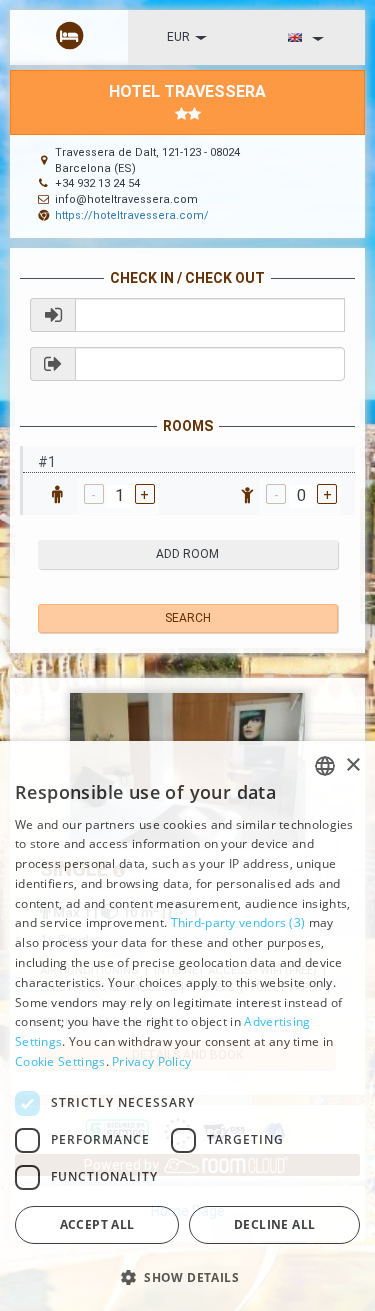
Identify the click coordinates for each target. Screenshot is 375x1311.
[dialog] (187, 1026)
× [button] (352, 765)
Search (188, 618)
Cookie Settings (60, 1061)
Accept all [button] (97, 1224)
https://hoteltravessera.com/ (132, 215)
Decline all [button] (274, 1224)
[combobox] (325, 766)
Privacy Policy (151, 1061)
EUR (178, 37)
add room (187, 554)
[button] (187, 1276)
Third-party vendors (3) (238, 922)
